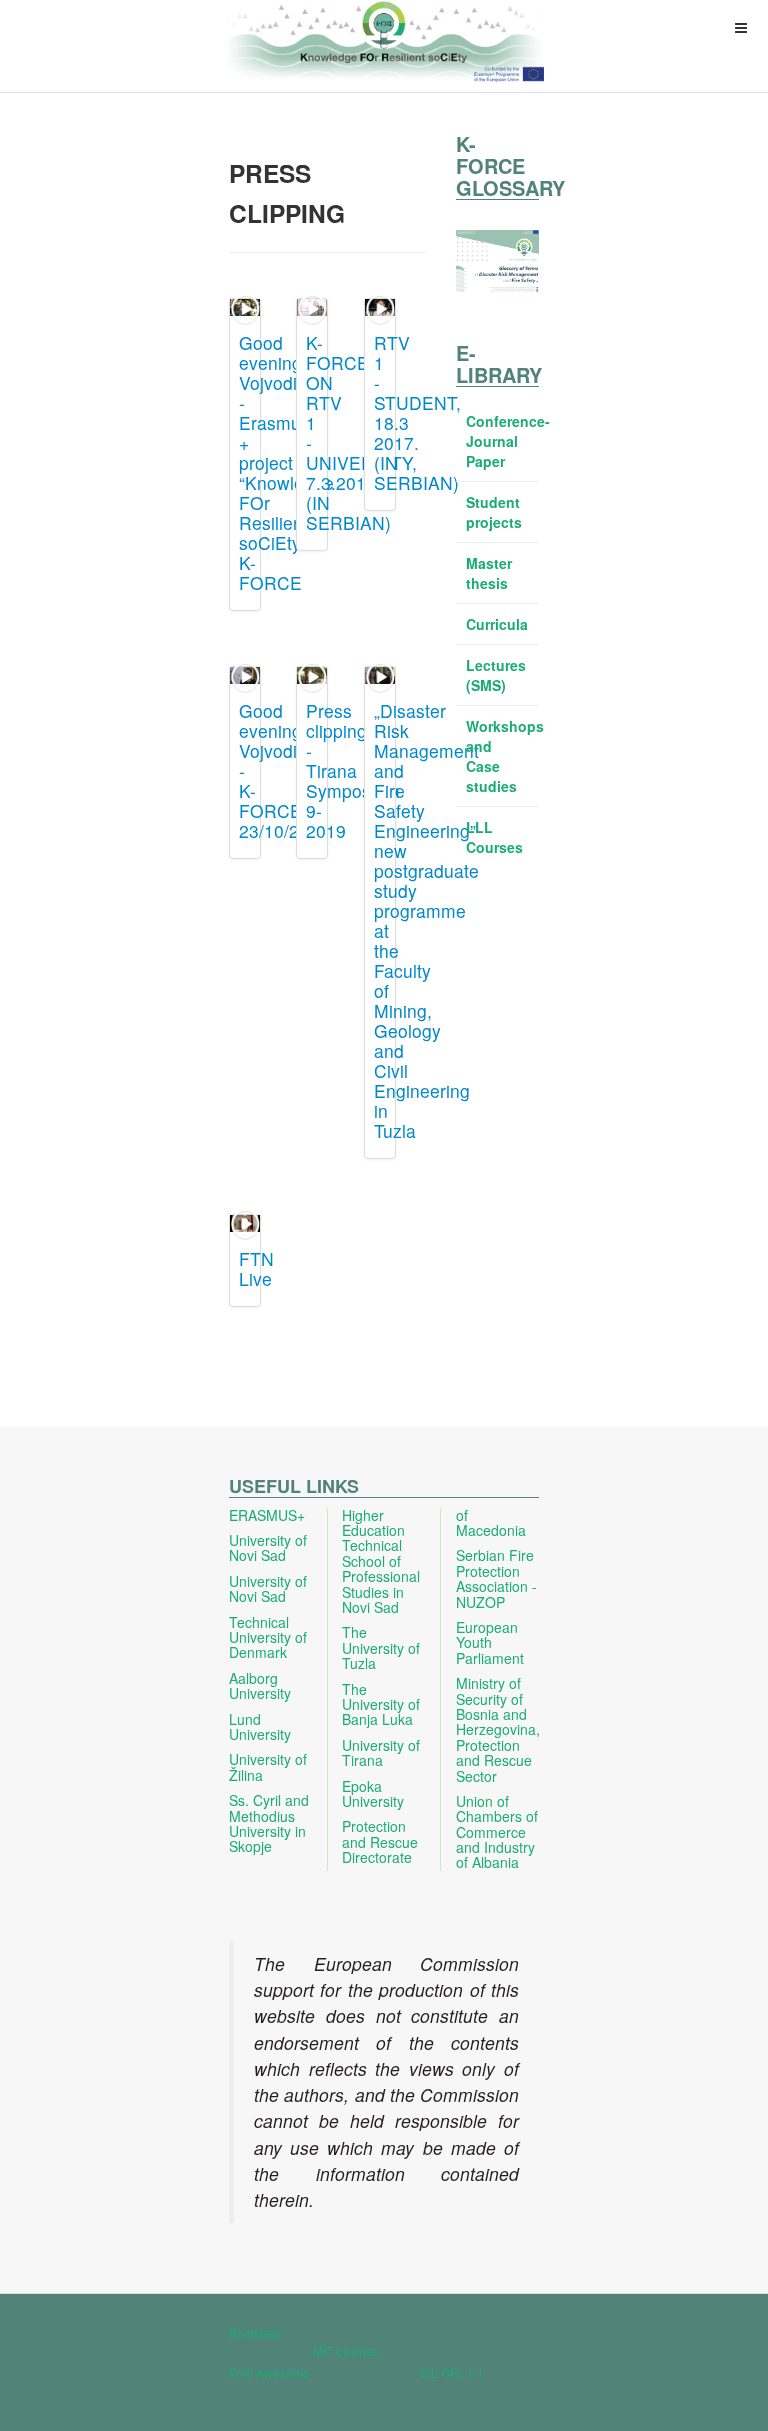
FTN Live (256, 1268)
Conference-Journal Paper (502, 441)
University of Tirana (381, 1752)
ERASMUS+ (267, 1515)
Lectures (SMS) (496, 675)
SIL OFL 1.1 (452, 2372)
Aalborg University (260, 1685)
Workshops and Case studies (502, 756)
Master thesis (489, 573)
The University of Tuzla (381, 1647)
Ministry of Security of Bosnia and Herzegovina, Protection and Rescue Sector (498, 1729)
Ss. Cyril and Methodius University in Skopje (269, 1823)
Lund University (260, 1726)
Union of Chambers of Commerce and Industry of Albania (497, 1832)
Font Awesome (269, 2372)
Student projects (494, 512)
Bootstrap (255, 2332)
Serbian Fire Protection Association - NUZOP (496, 1578)
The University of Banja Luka (381, 1704)
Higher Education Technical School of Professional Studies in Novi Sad (381, 1561)
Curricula (497, 624)
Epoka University (373, 1793)
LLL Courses (494, 837)
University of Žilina (268, 1766)
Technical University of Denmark (268, 1637)
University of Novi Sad (268, 1547)
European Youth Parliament (490, 1642)
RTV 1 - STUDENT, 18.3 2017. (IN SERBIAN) (417, 412)
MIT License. (347, 2350)
